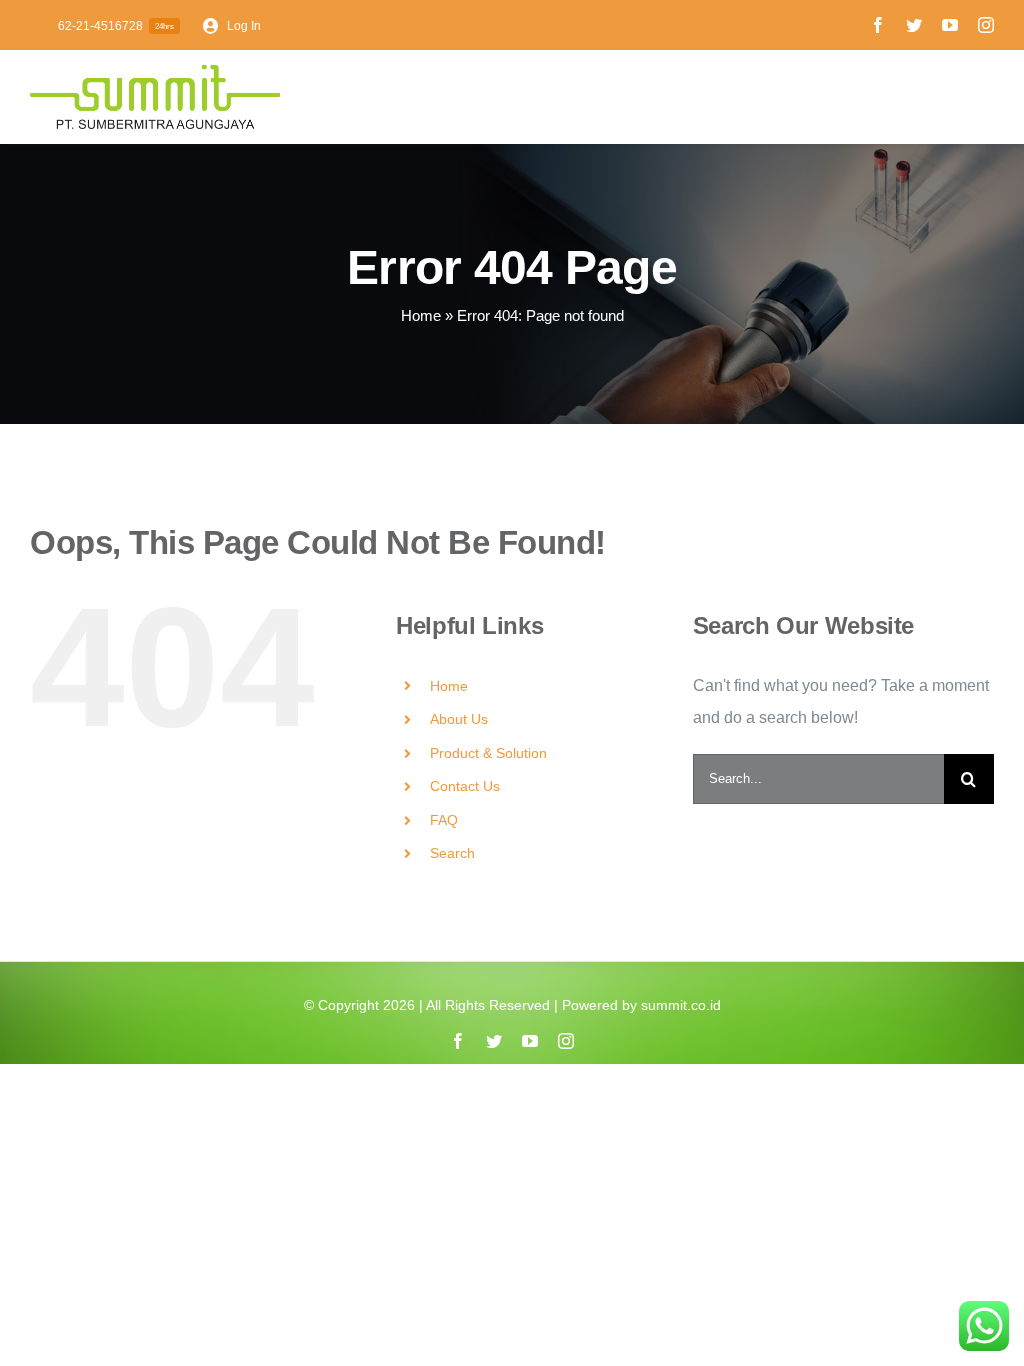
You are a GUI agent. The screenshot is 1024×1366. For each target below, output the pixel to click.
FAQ (444, 820)
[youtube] (950, 25)
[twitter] (914, 25)
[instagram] (986, 25)
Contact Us (465, 786)
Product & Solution (488, 753)
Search (452, 853)
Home (421, 315)
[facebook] (878, 25)
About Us (459, 719)
